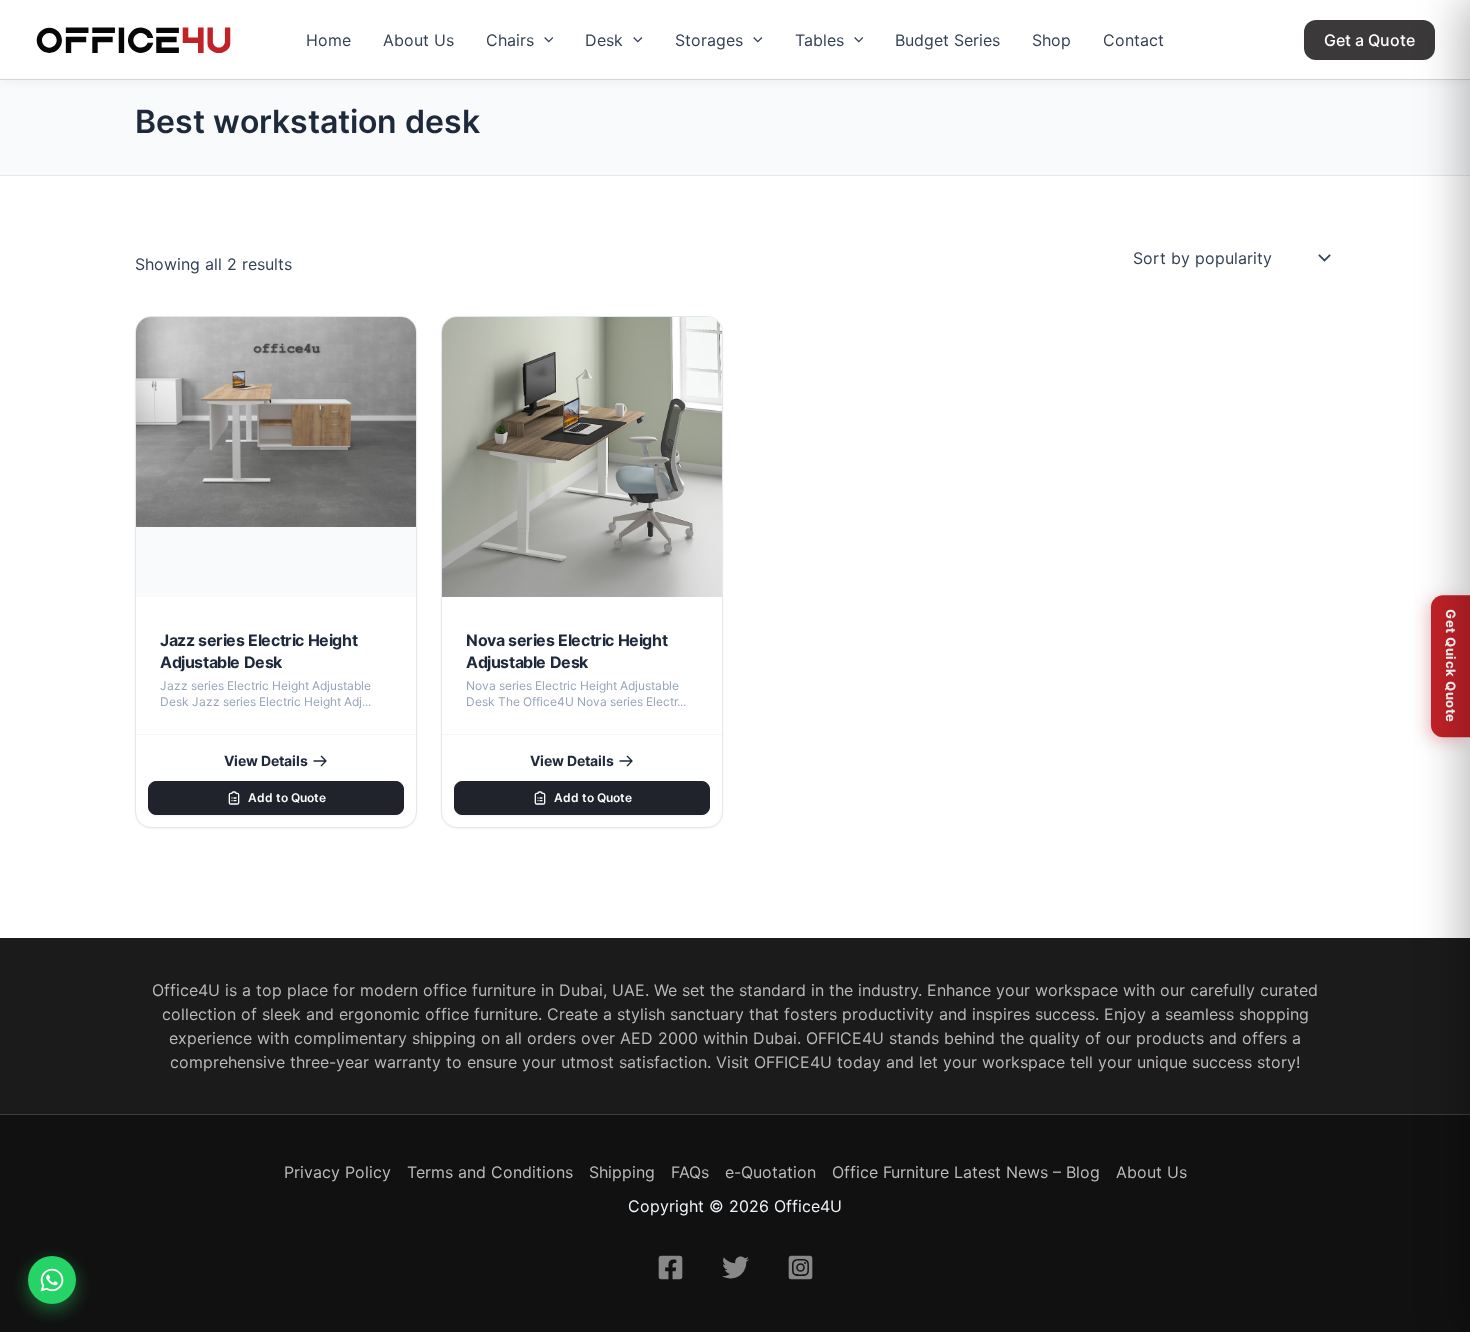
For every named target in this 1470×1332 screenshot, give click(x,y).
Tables (819, 40)
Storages (709, 40)
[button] (544, 40)
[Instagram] (800, 1267)
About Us (418, 40)
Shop (1051, 40)
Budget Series (947, 40)
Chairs (510, 40)
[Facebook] (670, 1267)
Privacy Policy (337, 1172)
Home (328, 40)
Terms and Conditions (490, 1172)
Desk (604, 40)
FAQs (690, 1172)
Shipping (622, 1172)
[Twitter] (735, 1267)
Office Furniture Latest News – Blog (966, 1172)
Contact (1133, 40)
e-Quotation (770, 1172)
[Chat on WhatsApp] (52, 1280)
